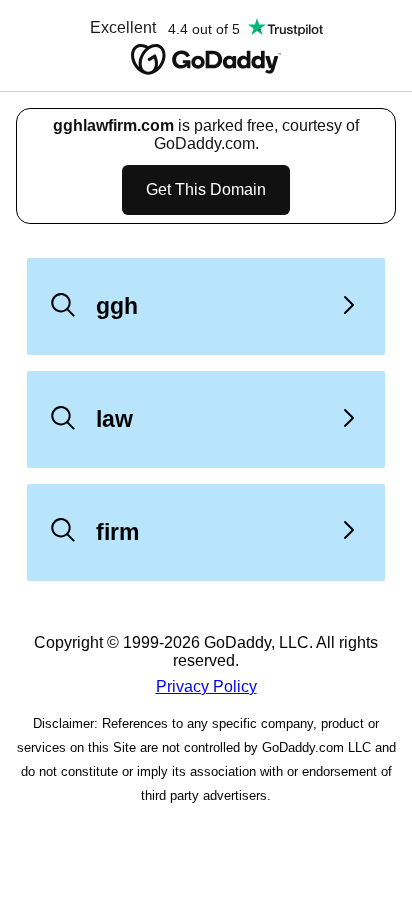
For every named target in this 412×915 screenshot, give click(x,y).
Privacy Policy (206, 686)
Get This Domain (206, 189)
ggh (117, 306)
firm (117, 532)
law (114, 419)
